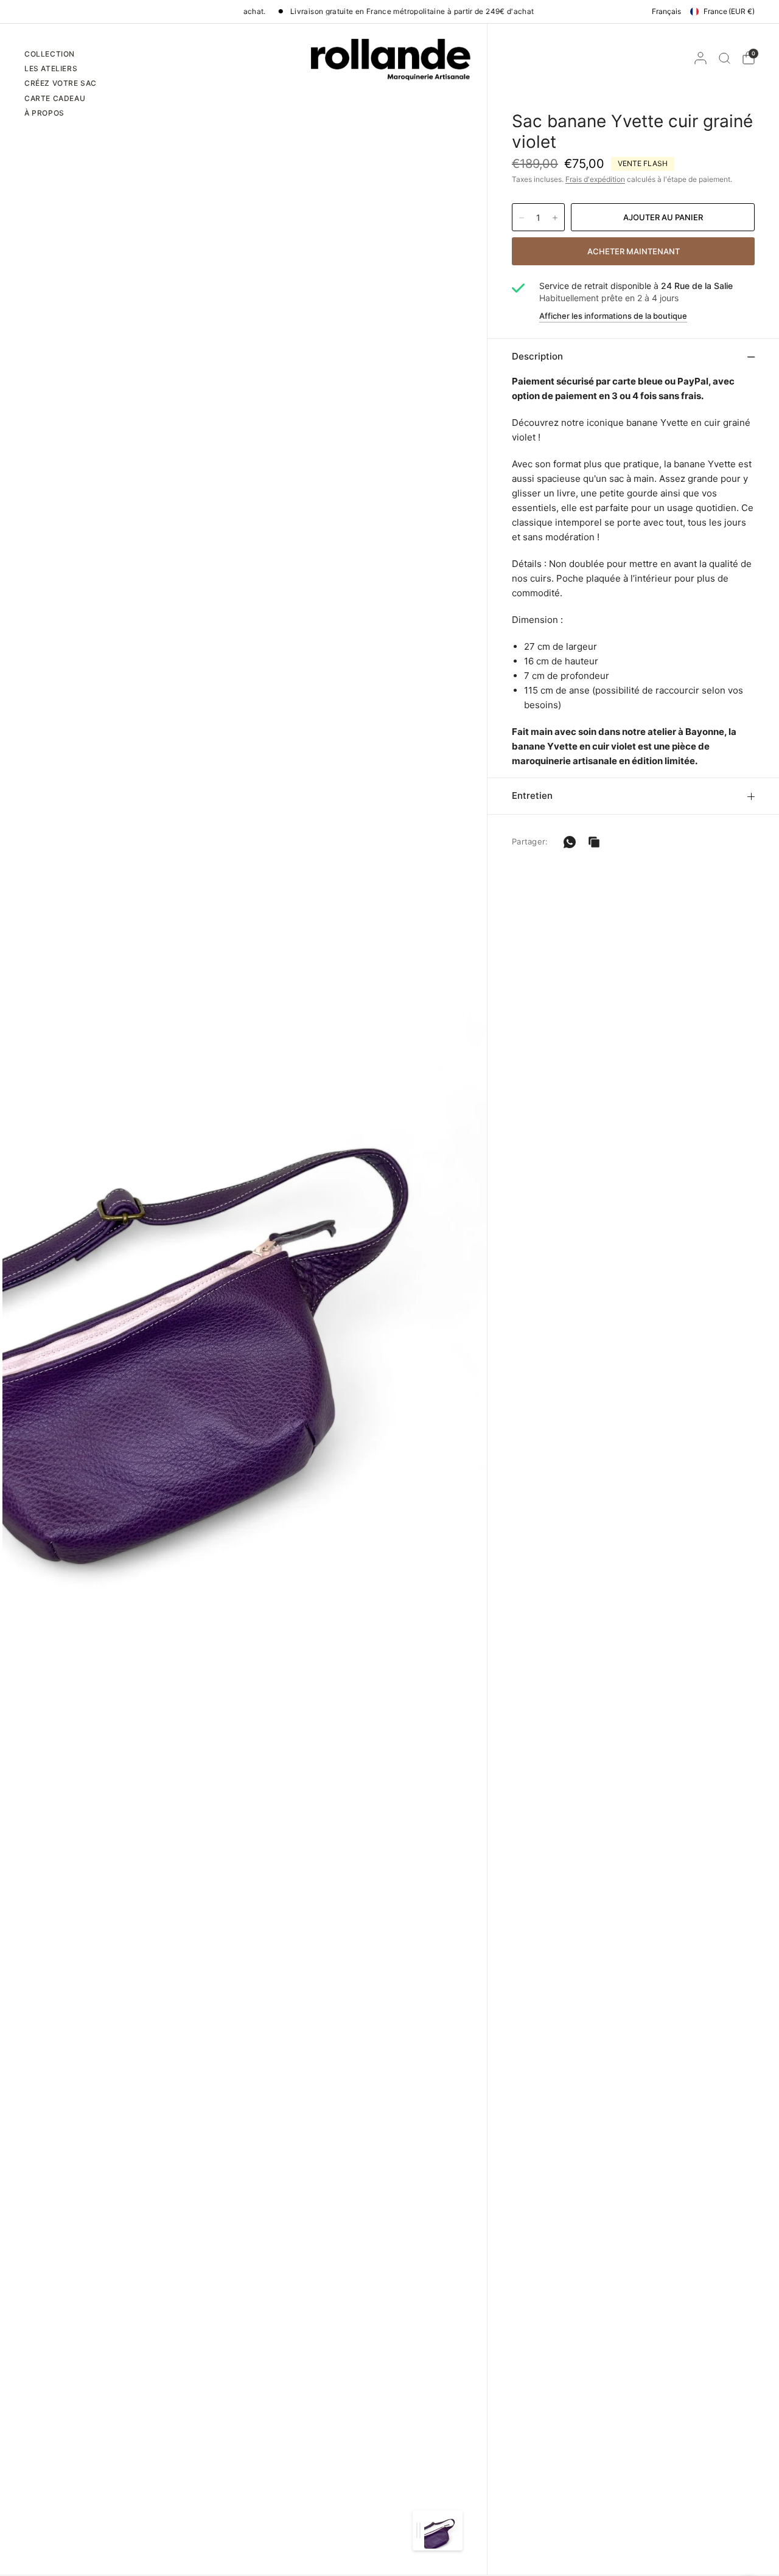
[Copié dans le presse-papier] (594, 842)
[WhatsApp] (570, 842)
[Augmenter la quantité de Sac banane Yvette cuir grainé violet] (555, 218)
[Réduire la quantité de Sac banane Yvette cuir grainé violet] (522, 218)
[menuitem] (61, 55)
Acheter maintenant (634, 251)
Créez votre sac (61, 83)
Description (537, 356)
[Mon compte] (700, 58)
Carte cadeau (55, 98)
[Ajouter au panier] (663, 217)
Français (666, 11)
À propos (44, 113)
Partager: (530, 842)
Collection (50, 54)
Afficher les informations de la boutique (613, 316)
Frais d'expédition (595, 179)
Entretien (532, 795)
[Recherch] (725, 58)
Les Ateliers (51, 68)
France (729, 11)
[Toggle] (418, 2530)
